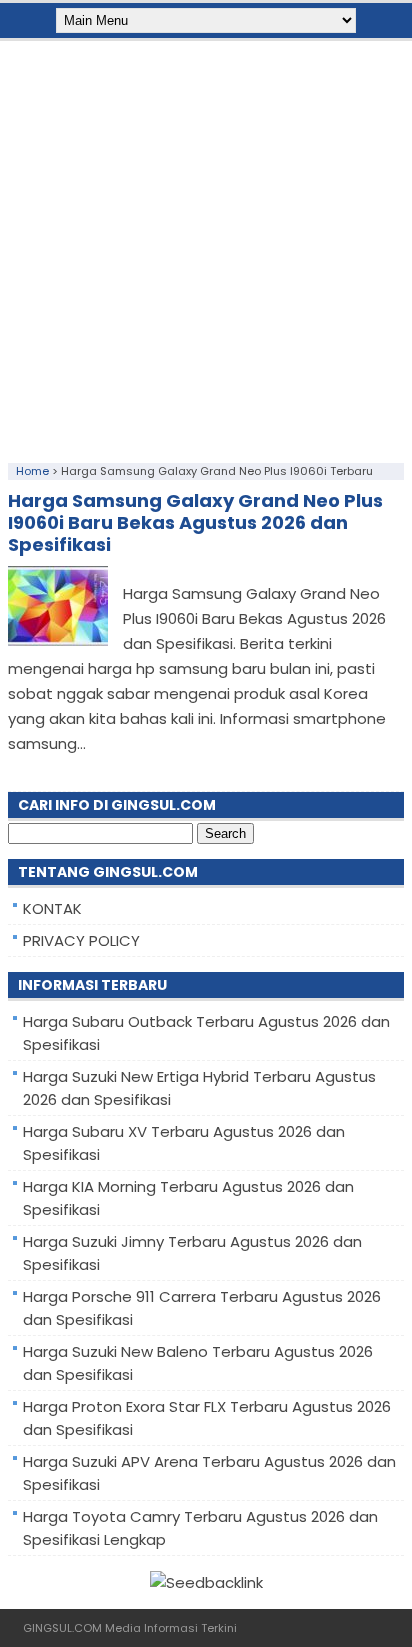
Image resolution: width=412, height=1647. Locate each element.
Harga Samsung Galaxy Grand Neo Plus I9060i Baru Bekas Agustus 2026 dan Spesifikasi (195, 522)
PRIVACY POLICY (81, 940)
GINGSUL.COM (62, 1628)
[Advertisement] (206, 247)
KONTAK (52, 908)
